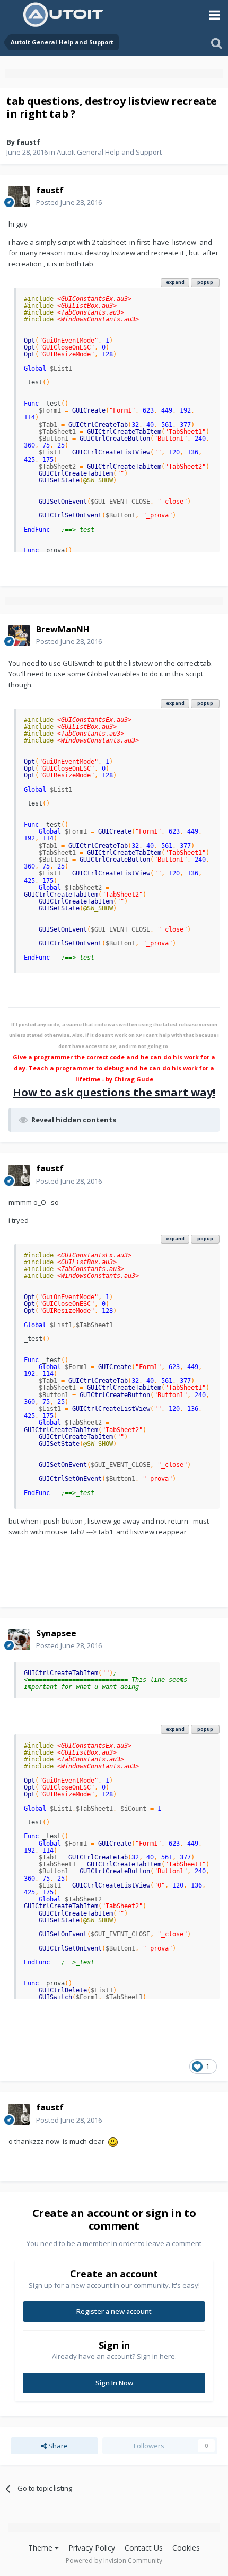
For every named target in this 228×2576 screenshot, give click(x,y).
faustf (28, 142)
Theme (41, 2548)
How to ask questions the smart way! (114, 1092)
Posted (69, 202)
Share (57, 2446)
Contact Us (144, 2548)
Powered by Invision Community (114, 2560)
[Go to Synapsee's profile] (19, 1640)
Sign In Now (114, 2383)
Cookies (186, 2548)
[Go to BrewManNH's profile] (19, 636)
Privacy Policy (92, 2548)
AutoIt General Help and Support (109, 152)
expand (175, 282)
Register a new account (114, 2311)
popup (205, 282)
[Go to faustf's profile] (19, 196)
